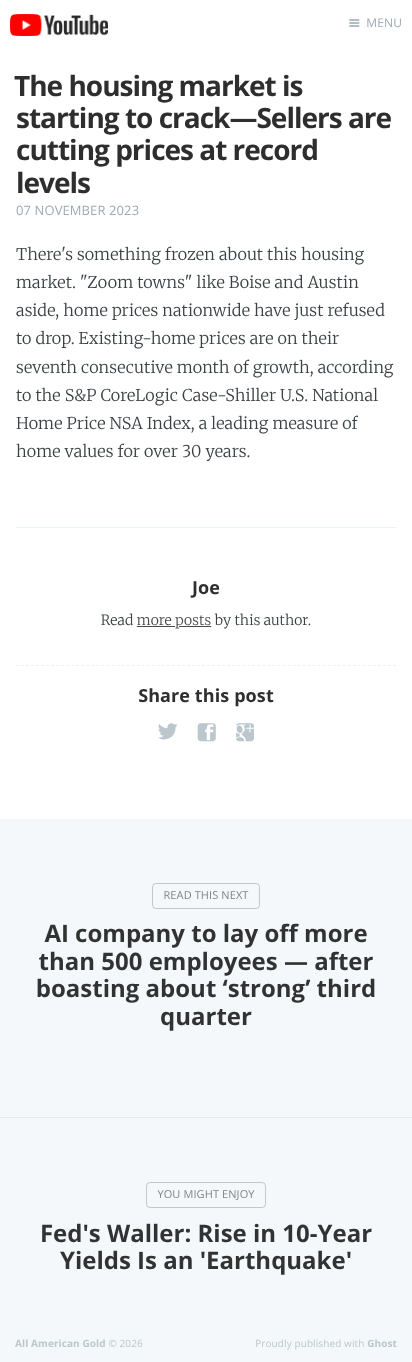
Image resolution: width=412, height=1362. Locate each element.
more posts (174, 620)
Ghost (382, 1343)
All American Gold (60, 1343)
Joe (206, 588)
